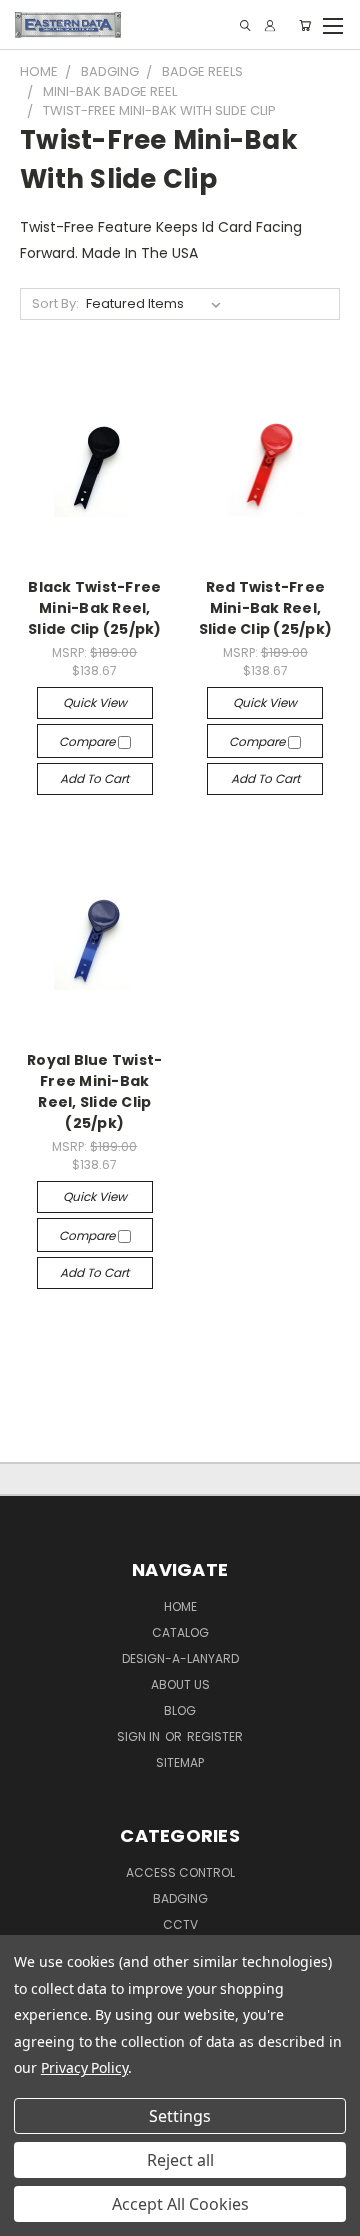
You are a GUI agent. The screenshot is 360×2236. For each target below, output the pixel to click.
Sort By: (55, 303)
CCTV (180, 1924)
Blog (180, 1710)
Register (215, 1736)
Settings (180, 2116)
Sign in (140, 1736)
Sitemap (180, 1762)
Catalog (180, 1632)
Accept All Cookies (180, 2204)
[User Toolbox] (270, 25)
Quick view (95, 702)
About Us (180, 1684)
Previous (31, 2216)
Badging (180, 1898)
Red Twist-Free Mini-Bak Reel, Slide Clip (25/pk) (266, 608)
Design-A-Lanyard (180, 1658)
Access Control (180, 1872)
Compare (88, 741)
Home (180, 1606)
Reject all (180, 2160)
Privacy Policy (84, 2067)
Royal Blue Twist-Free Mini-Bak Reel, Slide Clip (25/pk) (94, 1091)
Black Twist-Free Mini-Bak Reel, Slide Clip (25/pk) (95, 608)
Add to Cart (94, 778)
